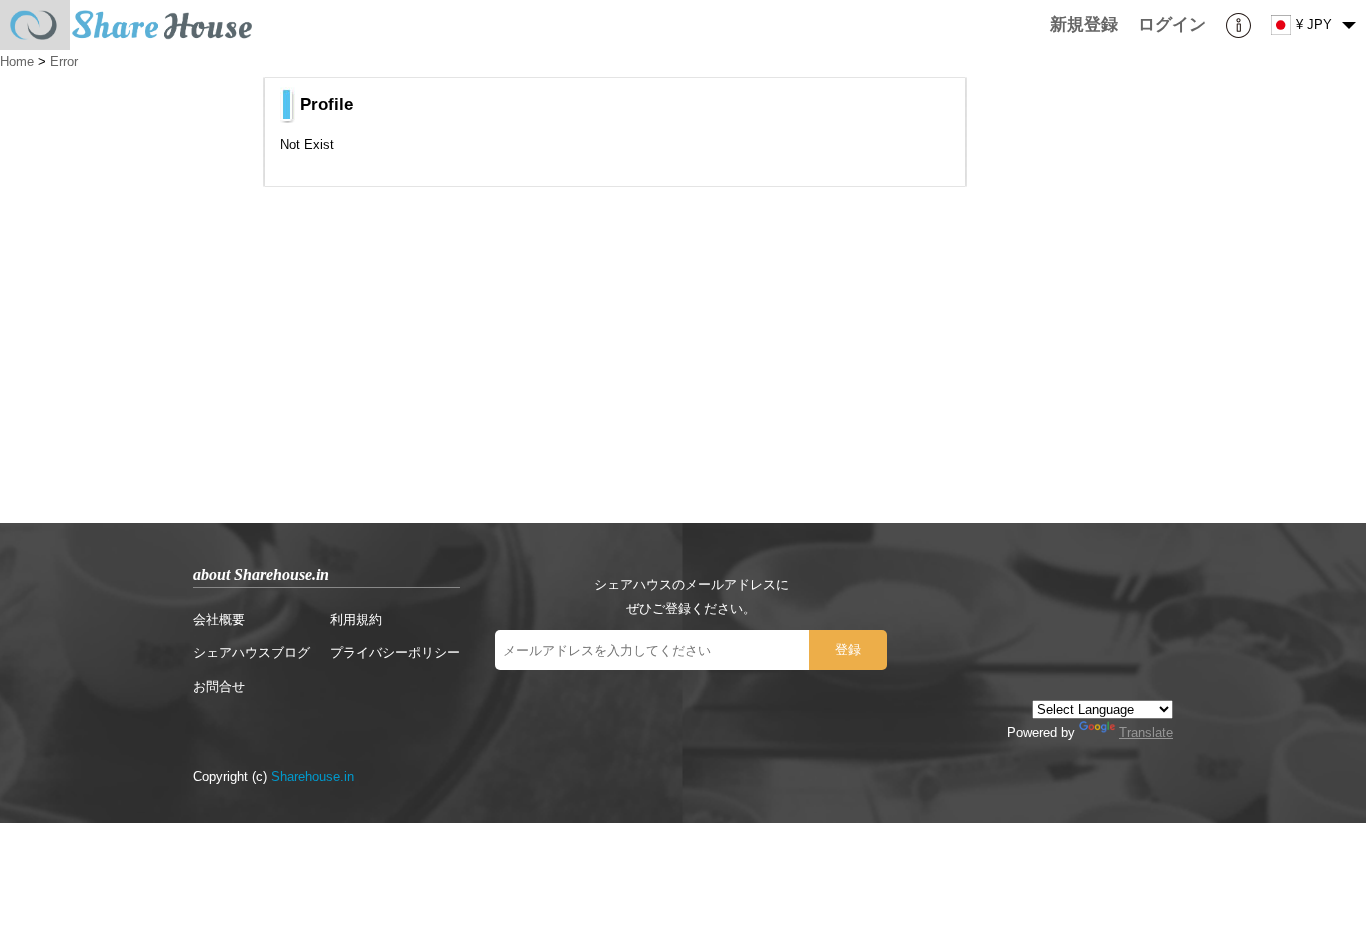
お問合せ (219, 686)
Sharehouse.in (312, 776)
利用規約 (356, 619)
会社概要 (219, 619)
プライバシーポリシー (395, 652)
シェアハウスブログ (251, 652)
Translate (1146, 732)
